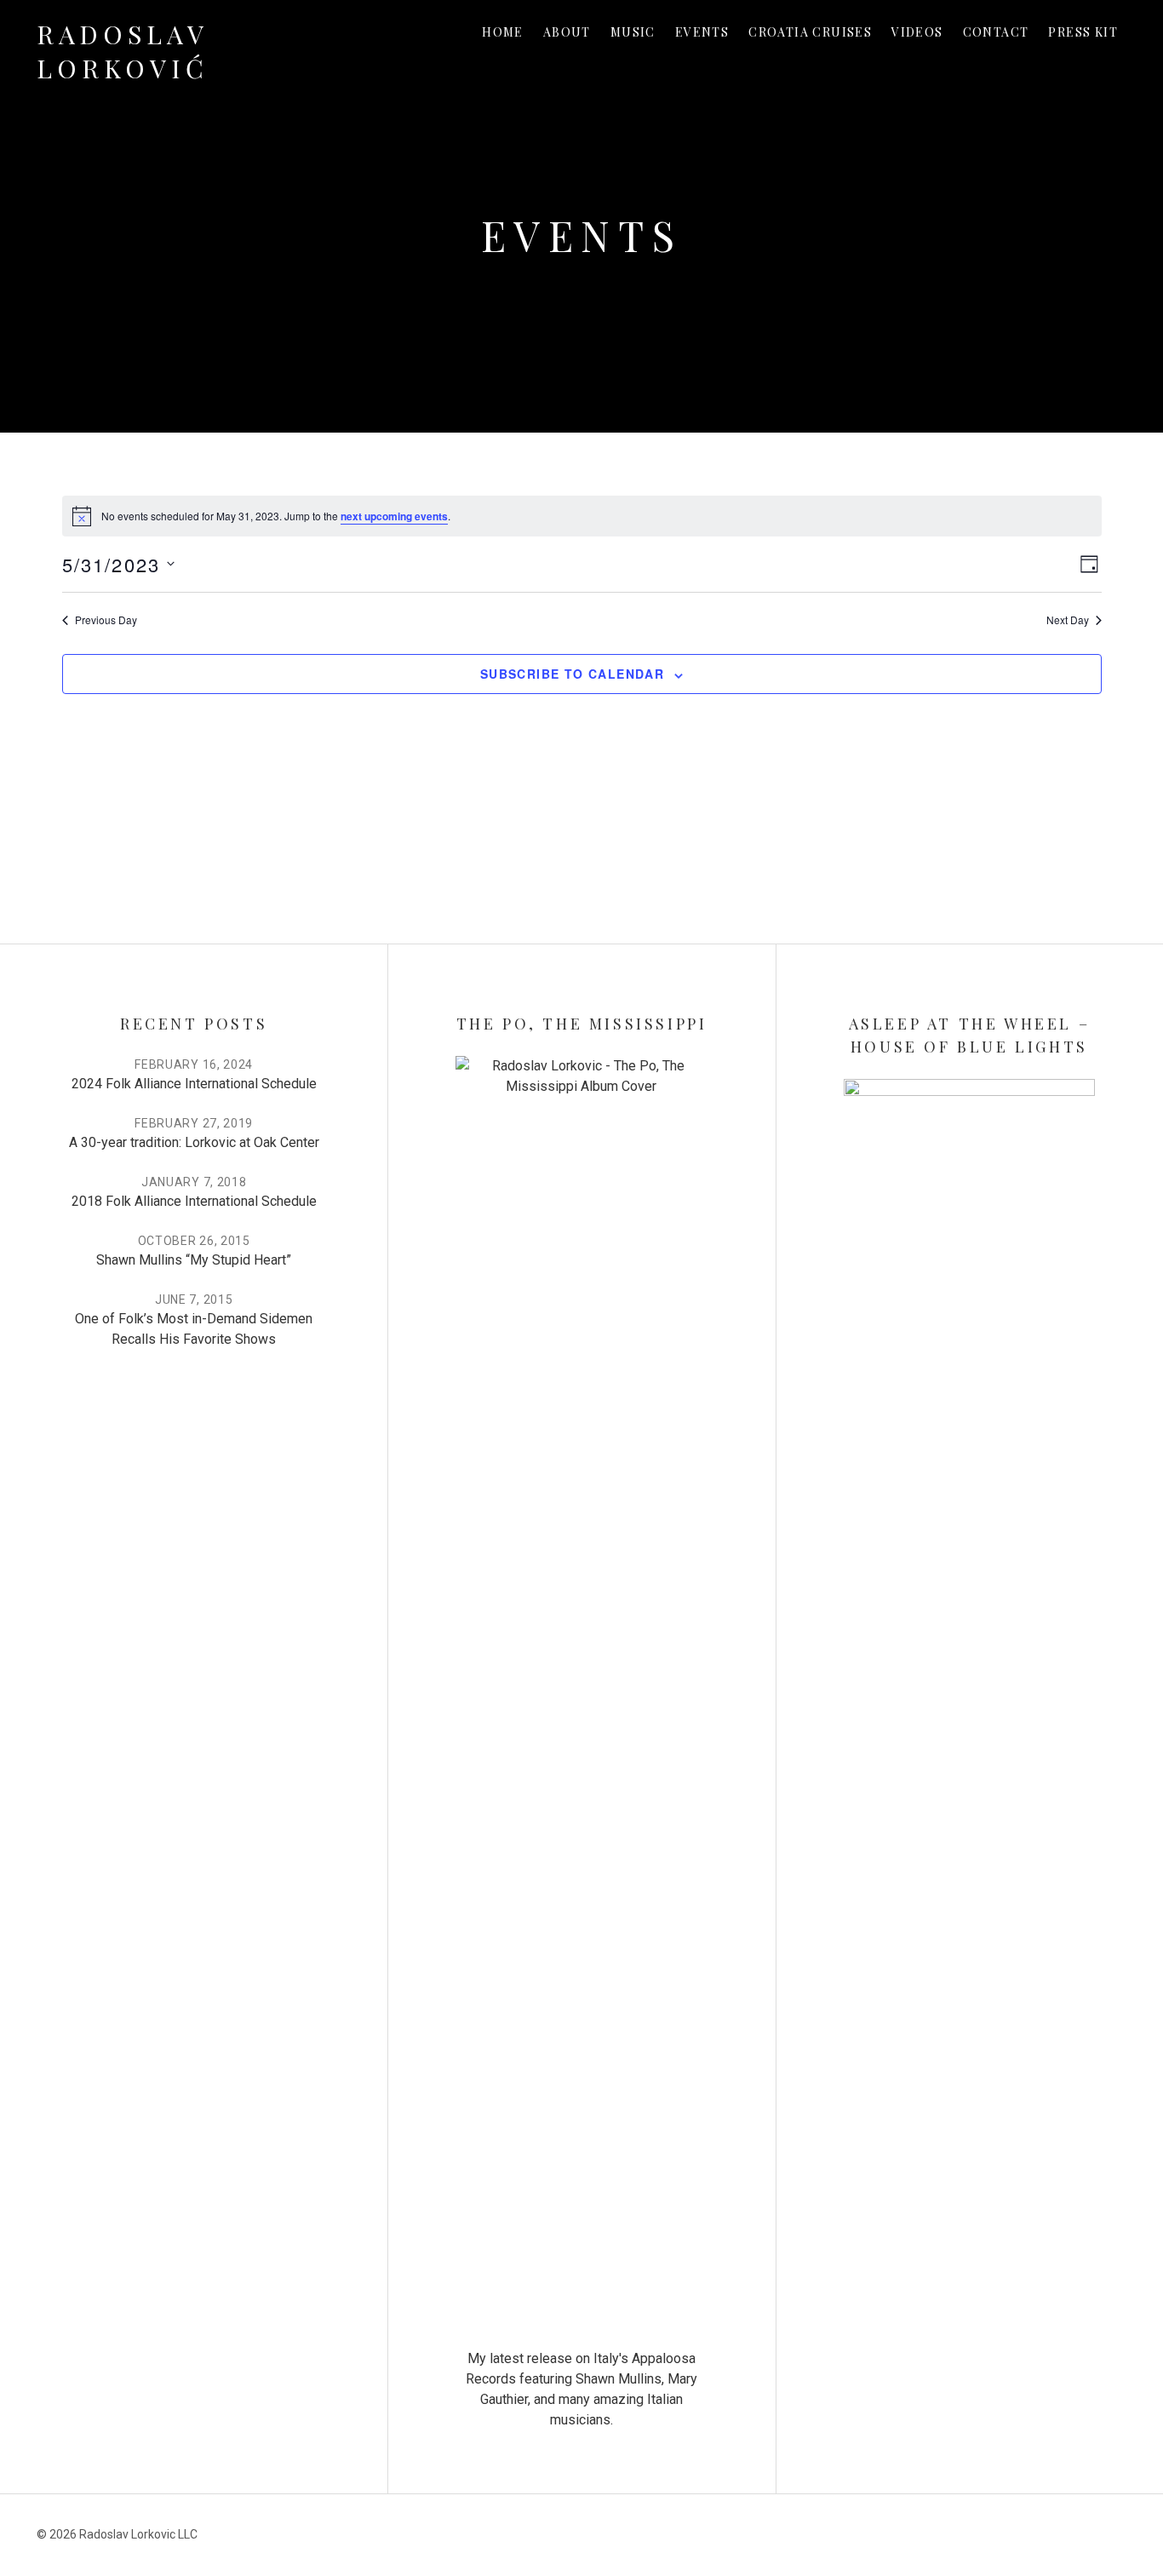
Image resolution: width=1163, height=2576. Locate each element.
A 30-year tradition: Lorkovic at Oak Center (194, 1142)
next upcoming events (394, 516)
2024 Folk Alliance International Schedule (194, 1084)
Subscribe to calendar (572, 674)
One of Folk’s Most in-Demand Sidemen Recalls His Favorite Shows (194, 1329)
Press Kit (1083, 32)
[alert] (582, 516)
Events (702, 32)
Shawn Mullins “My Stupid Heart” (194, 1260)
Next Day (1068, 620)
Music (633, 32)
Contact (996, 32)
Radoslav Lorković (123, 51)
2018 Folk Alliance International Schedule (194, 1201)
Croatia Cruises (810, 32)
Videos (917, 32)
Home (503, 32)
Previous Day (106, 620)
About (567, 32)
